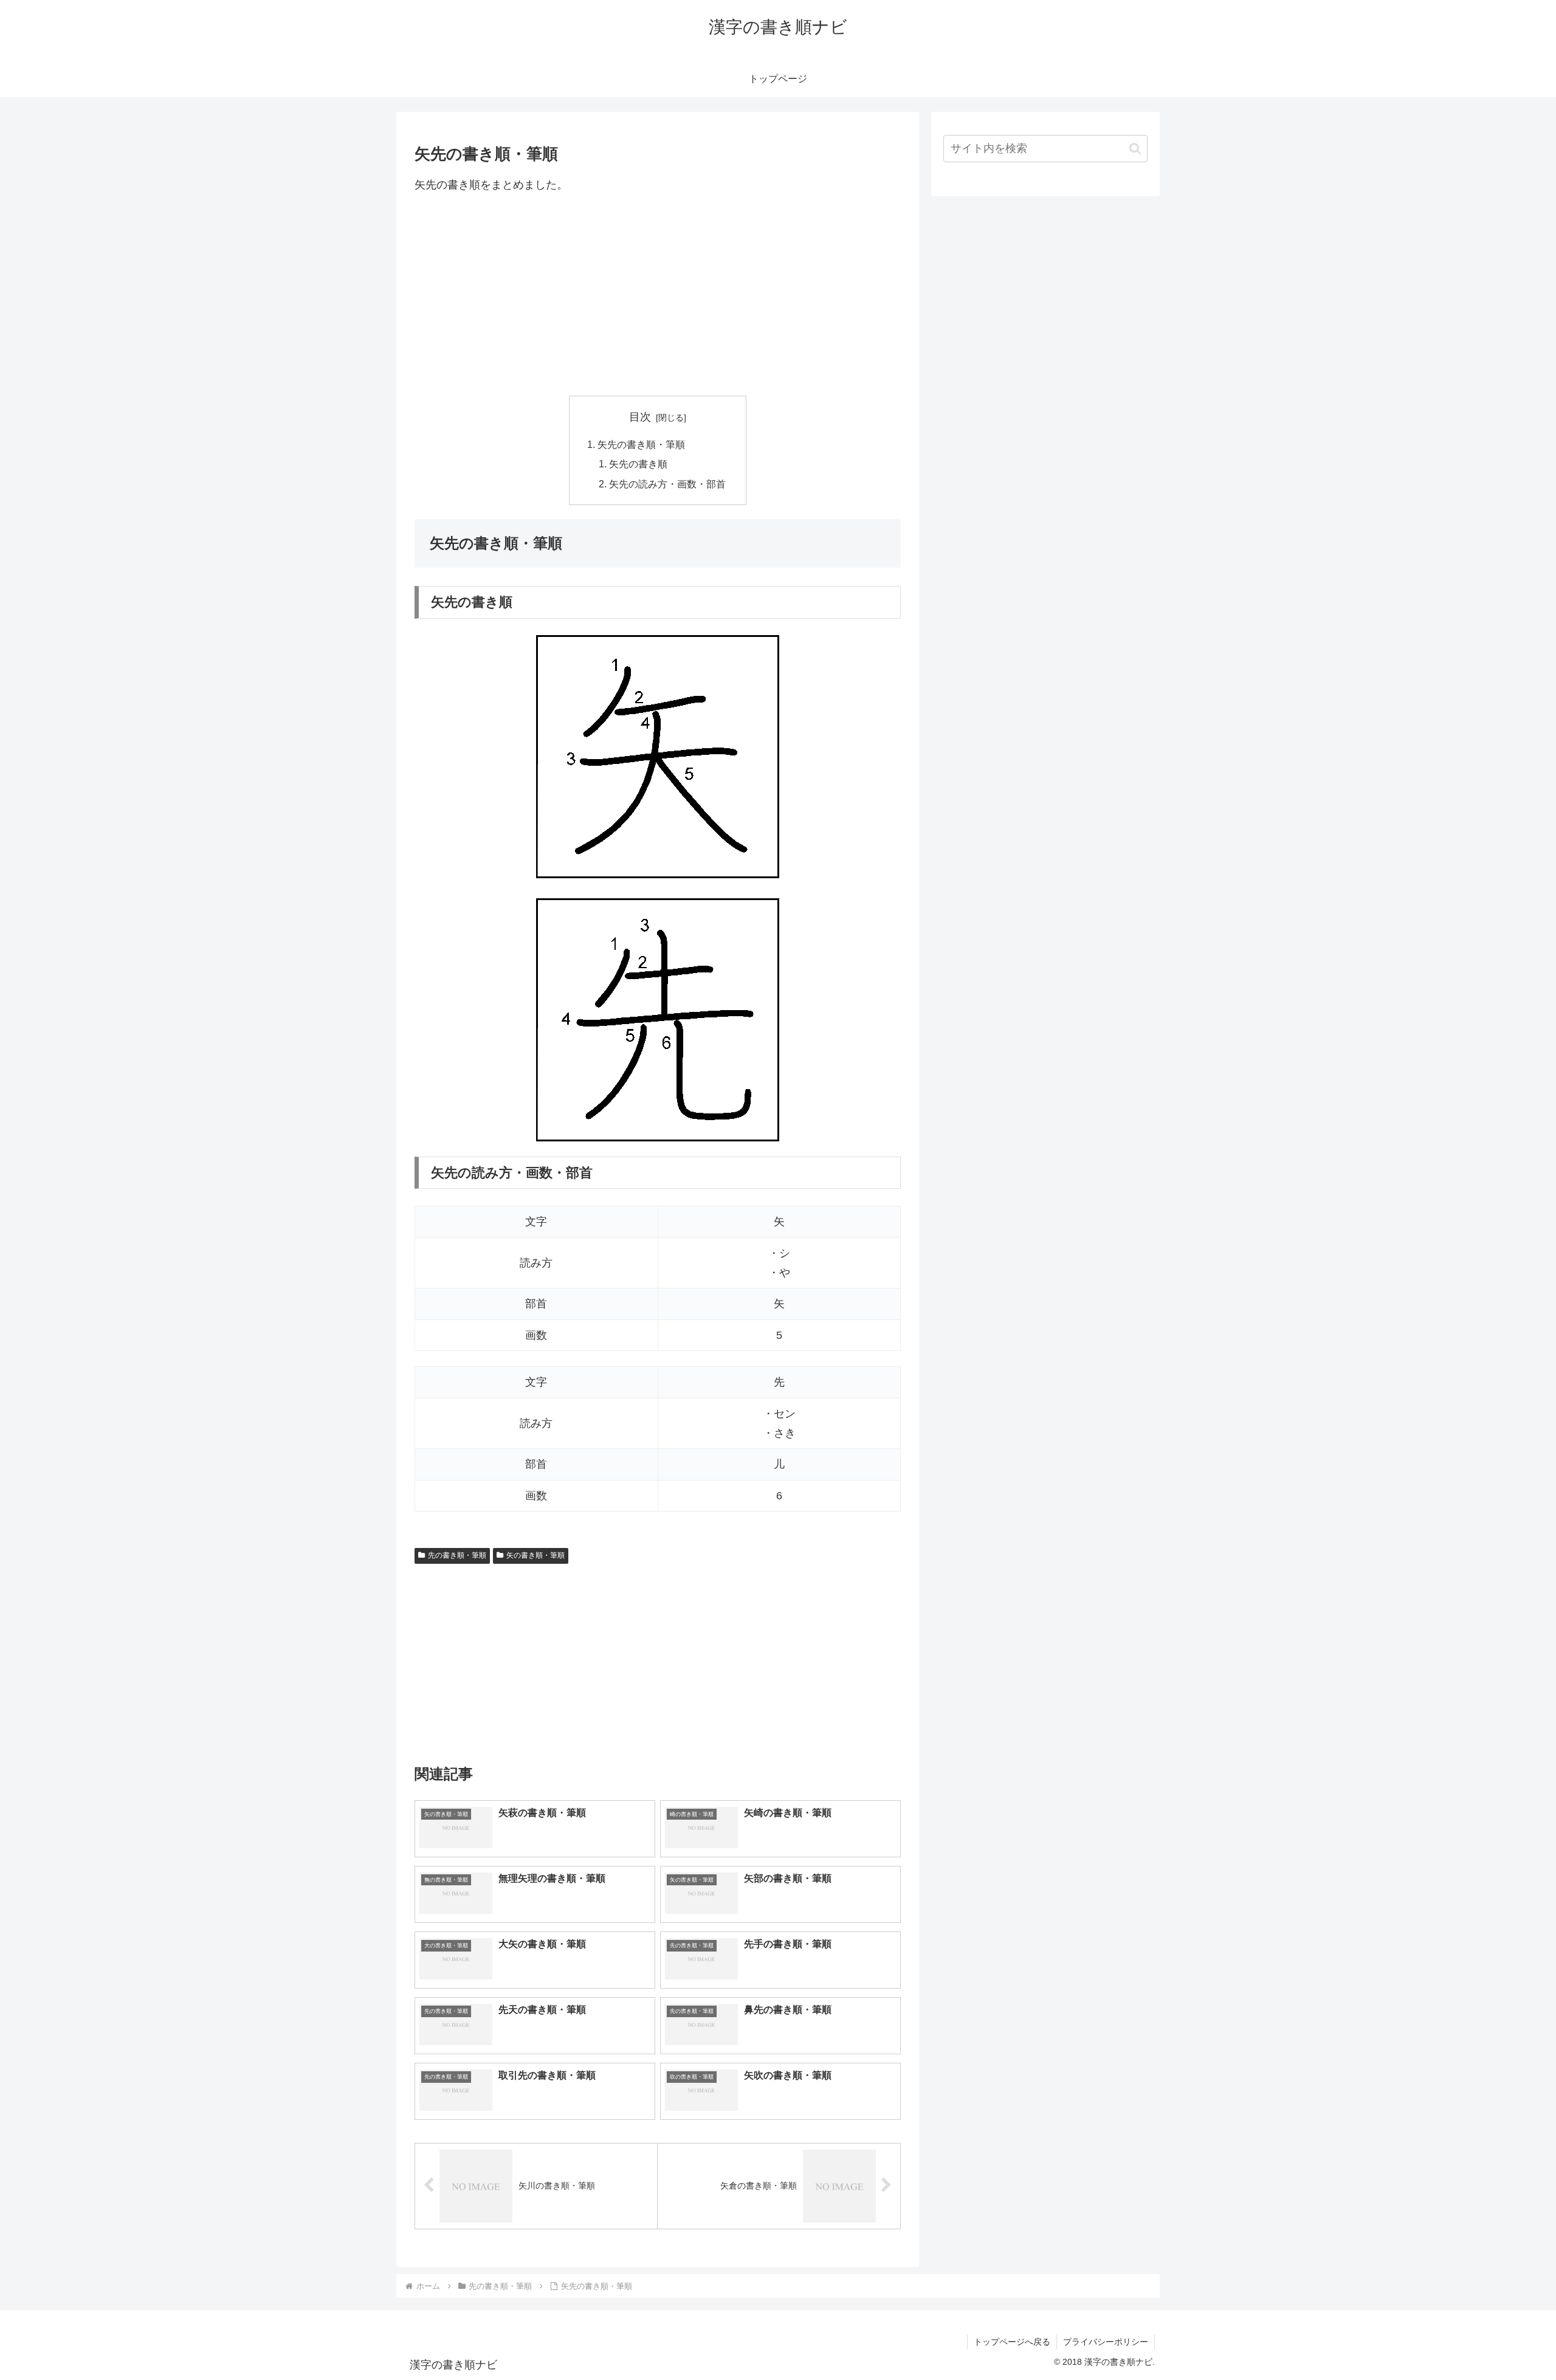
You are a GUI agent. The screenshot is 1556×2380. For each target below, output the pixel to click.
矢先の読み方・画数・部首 (667, 484)
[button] (1135, 149)
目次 (640, 417)
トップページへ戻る (1012, 2342)
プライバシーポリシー (1106, 2342)
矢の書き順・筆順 (535, 1555)
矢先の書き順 (638, 464)
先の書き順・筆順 (457, 1555)
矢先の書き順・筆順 (641, 444)
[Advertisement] (658, 295)
